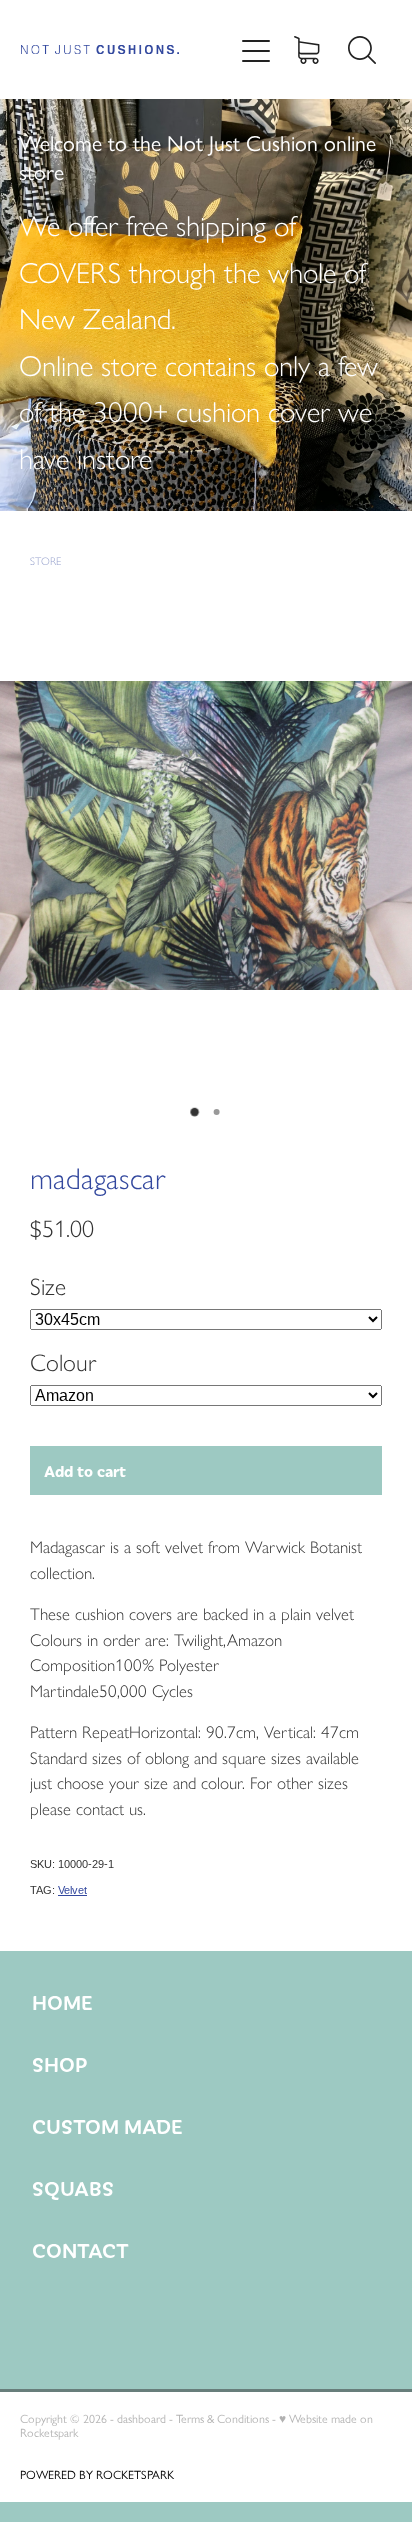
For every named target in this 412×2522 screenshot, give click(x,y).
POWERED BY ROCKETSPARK (97, 2475)
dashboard (141, 2419)
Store (45, 561)
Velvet (72, 1890)
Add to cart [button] (85, 1470)
